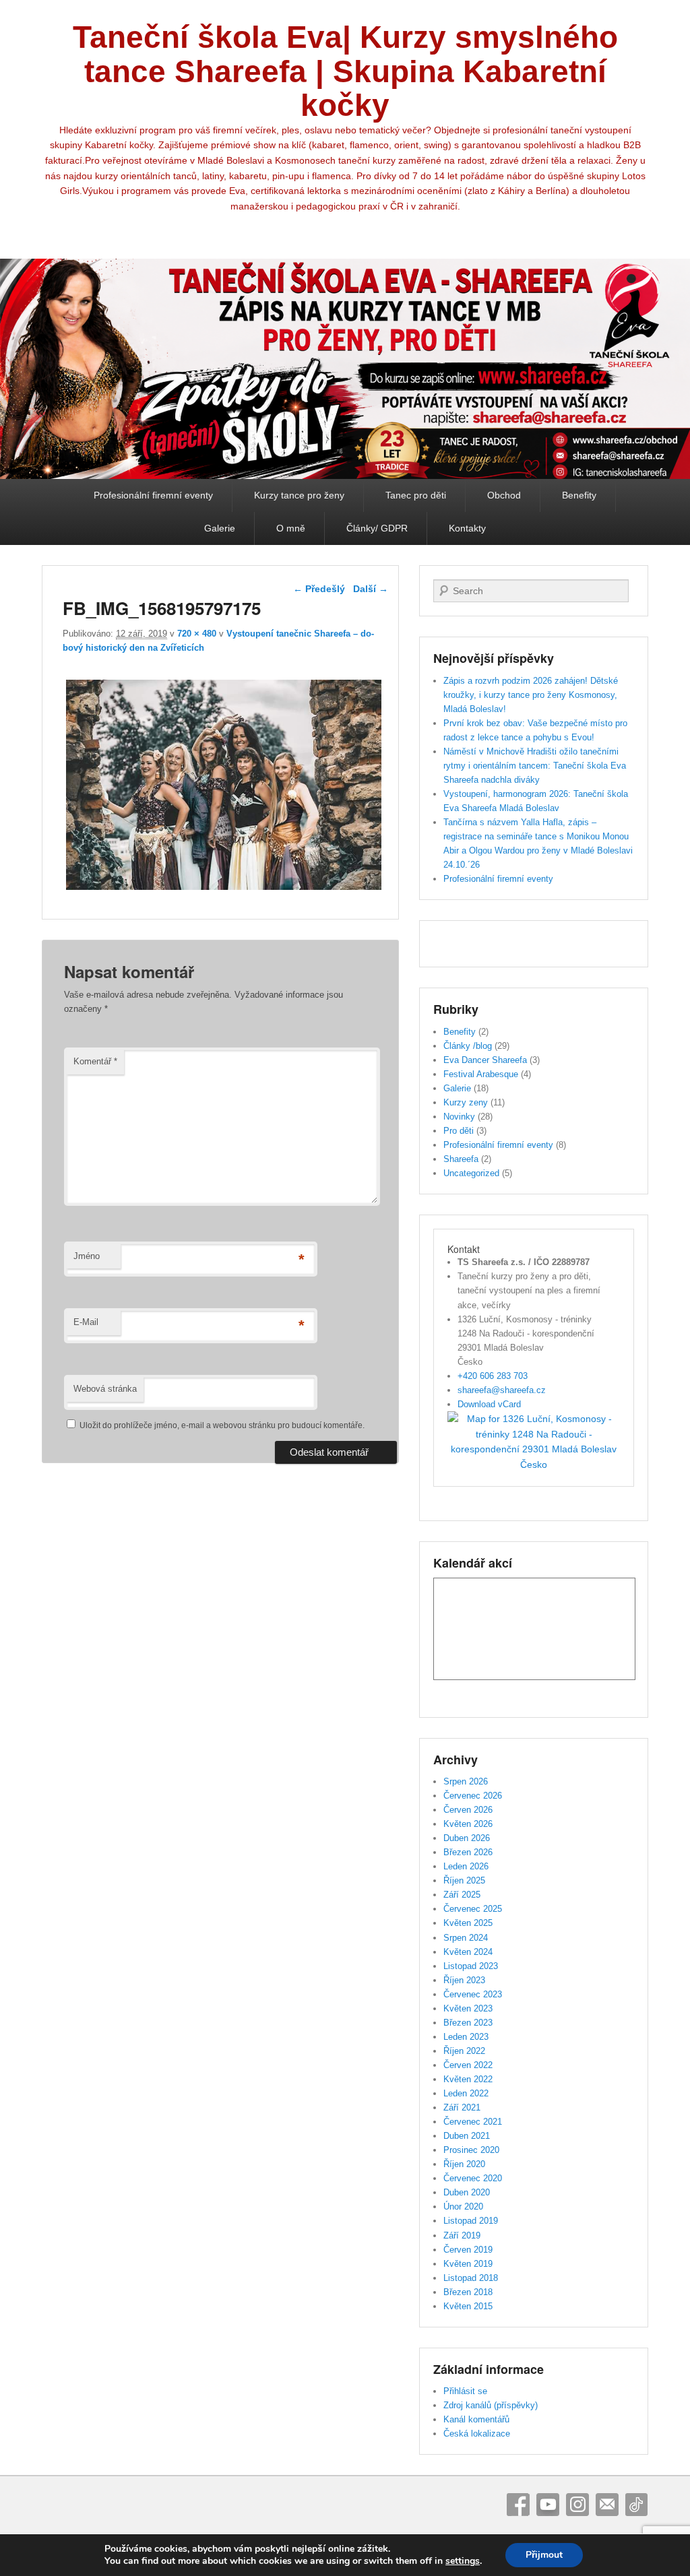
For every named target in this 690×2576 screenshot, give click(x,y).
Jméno (87, 1256)
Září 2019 (462, 2235)
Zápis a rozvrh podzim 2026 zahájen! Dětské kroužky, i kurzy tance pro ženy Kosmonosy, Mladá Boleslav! (531, 695)
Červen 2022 (468, 2065)
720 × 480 (197, 634)
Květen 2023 (468, 2008)
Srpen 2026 (466, 1781)
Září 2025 (462, 1895)
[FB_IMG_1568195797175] (223, 890)
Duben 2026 (467, 1838)
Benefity (579, 495)
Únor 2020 (463, 2207)
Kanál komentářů (476, 2419)
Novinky (459, 1117)
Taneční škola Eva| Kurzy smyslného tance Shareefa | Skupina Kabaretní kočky (345, 71)
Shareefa (461, 1159)
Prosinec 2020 (471, 2150)
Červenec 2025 (473, 1909)
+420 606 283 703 (493, 1376)
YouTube (548, 2505)
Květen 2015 (468, 2306)
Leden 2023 (466, 2037)
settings (463, 2561)
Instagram (577, 2505)
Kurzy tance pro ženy (299, 495)
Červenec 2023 (473, 1994)
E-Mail (86, 1322)
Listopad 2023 (471, 1966)
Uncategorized (471, 1173)
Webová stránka (105, 1389)
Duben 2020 (467, 2192)
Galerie (220, 528)
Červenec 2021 (473, 2122)
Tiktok (637, 2505)
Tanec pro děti (416, 495)
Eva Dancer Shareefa (485, 1060)
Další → (371, 589)
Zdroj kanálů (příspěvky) (491, 2405)
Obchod (504, 495)
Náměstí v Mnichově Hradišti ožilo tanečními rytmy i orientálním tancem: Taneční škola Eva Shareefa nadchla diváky (535, 766)
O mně (291, 528)
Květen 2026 (468, 1824)
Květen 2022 (468, 2079)
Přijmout (544, 2555)
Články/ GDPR (377, 528)
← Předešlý (319, 589)
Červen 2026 (468, 1810)
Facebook (518, 2505)
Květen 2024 (468, 1952)
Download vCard (489, 1404)
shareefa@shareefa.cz (502, 1390)
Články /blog (468, 1046)
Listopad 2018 (471, 2278)
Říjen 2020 (464, 2164)
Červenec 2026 (473, 1796)
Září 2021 (462, 2107)
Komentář (95, 1061)
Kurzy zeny (466, 1102)
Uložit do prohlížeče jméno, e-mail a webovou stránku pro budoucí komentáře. (222, 1425)
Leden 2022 (466, 2093)
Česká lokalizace (477, 2434)
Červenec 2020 (473, 2178)
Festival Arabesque (481, 1074)
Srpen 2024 (466, 1938)
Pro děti (459, 1131)
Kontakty (467, 528)
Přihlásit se (465, 2391)
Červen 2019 (468, 2250)
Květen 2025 (468, 1923)
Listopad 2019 (471, 2221)
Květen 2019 (468, 2264)
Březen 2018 (468, 2292)
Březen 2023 (468, 2023)
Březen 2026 (468, 1852)
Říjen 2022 (464, 2051)
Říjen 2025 (464, 1880)
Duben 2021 (467, 2136)
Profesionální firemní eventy (153, 495)
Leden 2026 (466, 1866)
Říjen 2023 (464, 1980)
